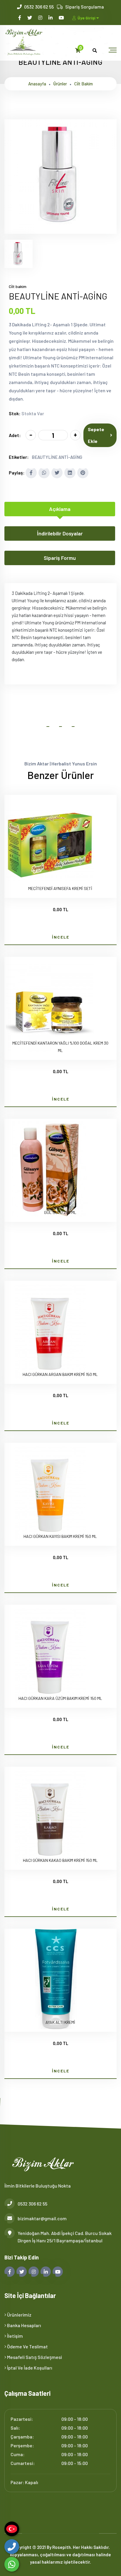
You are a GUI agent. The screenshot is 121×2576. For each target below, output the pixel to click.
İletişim (15, 2336)
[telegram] (30, 18)
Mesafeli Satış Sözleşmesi (34, 2357)
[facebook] (20, 18)
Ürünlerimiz (19, 2315)
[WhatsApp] (12, 2564)
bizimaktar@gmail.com (42, 2218)
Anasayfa (37, 84)
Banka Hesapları (24, 2325)
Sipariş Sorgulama (85, 7)
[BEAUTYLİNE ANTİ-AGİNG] (60, 230)
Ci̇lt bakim (84, 84)
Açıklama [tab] (60, 509)
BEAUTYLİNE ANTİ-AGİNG (57, 457)
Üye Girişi (86, 18)
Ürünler (60, 84)
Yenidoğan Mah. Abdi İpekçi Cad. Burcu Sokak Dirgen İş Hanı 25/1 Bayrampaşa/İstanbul (65, 2237)
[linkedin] (51, 18)
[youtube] (62, 18)
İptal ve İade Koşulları (29, 2368)
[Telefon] (12, 2547)
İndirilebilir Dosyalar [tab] (60, 533)
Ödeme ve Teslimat (27, 2346)
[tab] (19, 254)
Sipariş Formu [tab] (60, 558)
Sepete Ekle (96, 435)
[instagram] (41, 18)
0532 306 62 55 (39, 7)
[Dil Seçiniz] (12, 2529)
